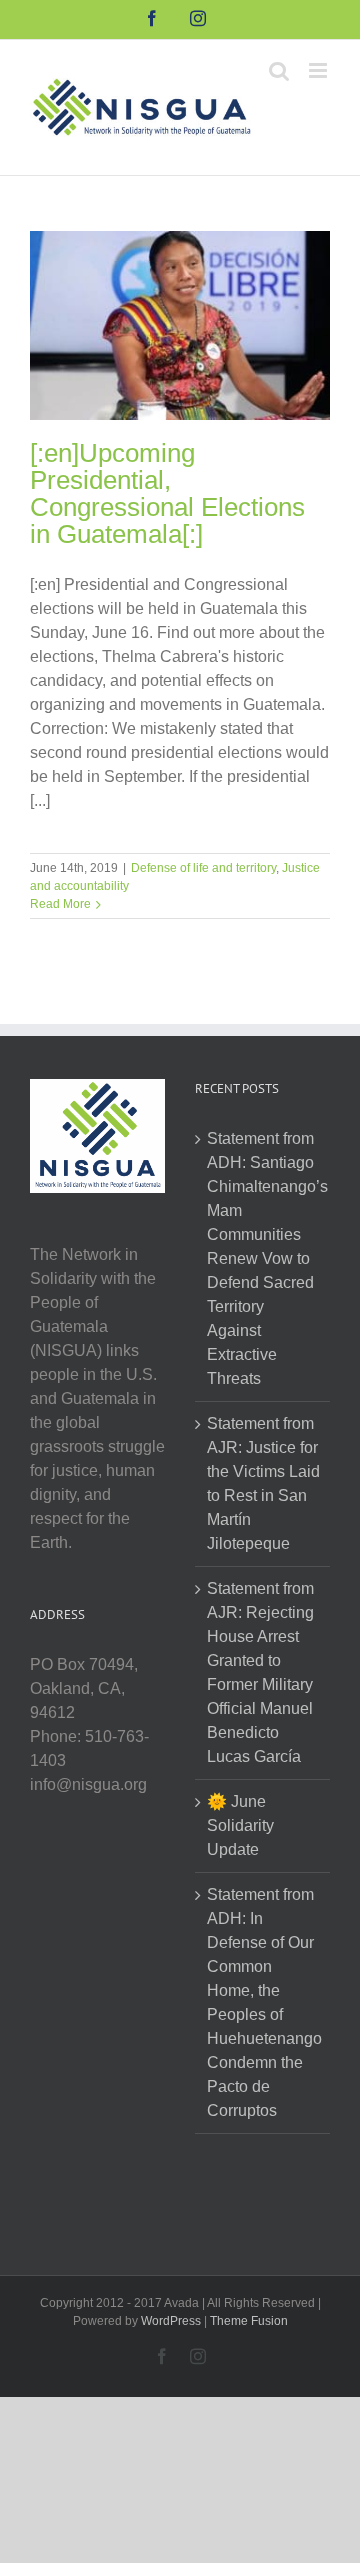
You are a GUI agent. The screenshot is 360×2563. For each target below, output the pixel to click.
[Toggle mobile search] (279, 70)
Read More (60, 904)
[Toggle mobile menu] (319, 70)
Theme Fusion (249, 2321)
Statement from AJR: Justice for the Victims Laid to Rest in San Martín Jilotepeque (263, 1483)
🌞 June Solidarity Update (240, 1825)
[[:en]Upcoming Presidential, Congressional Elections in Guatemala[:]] (180, 325)
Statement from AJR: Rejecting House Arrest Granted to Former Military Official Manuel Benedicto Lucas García (260, 1672)
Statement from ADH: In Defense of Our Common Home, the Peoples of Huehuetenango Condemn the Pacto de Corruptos (263, 2002)
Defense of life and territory (203, 868)
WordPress (171, 2321)
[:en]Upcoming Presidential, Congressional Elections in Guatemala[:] (167, 493)
